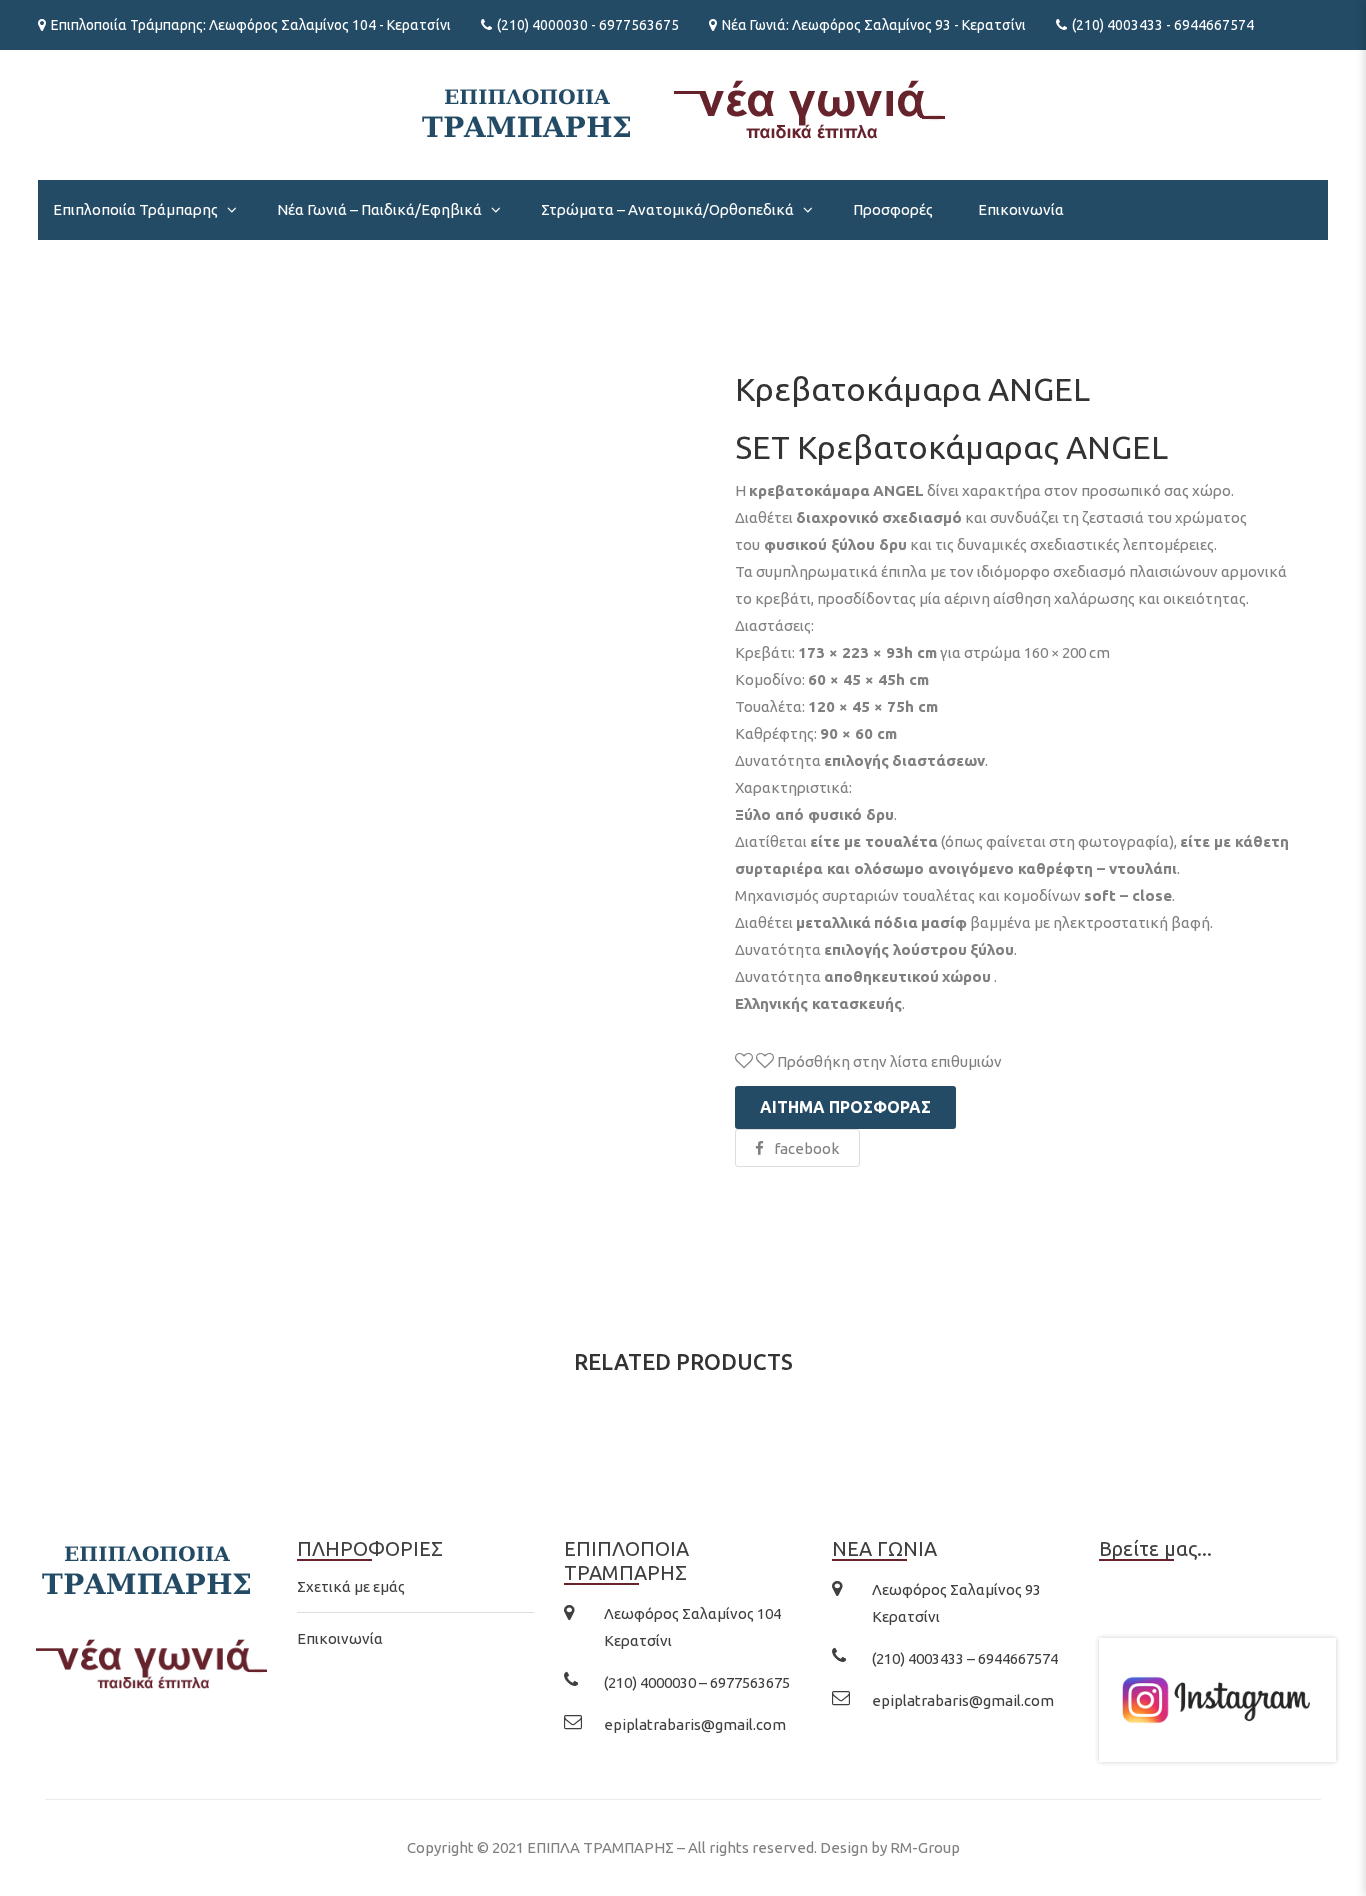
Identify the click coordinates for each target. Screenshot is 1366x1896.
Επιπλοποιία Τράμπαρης (135, 209)
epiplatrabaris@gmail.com (695, 1724)
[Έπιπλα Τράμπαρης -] (683, 107)
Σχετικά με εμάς (351, 1586)
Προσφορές (893, 209)
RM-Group (925, 1847)
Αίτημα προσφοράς (845, 1107)
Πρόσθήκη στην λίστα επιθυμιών (888, 1061)
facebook (806, 1148)
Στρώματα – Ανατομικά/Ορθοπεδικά (667, 209)
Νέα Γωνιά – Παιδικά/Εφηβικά (379, 209)
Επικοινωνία (1021, 209)
